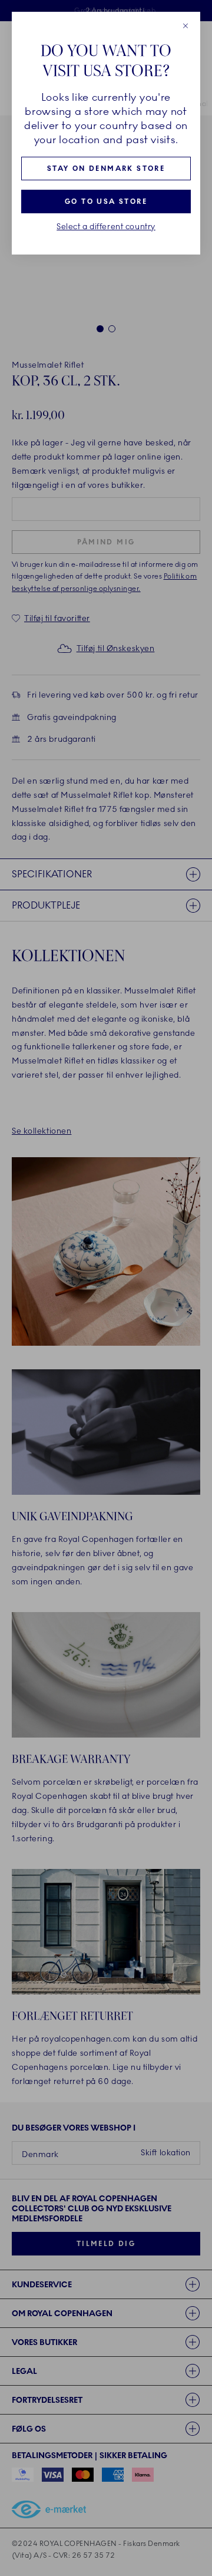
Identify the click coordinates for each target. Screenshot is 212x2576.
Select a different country (106, 227)
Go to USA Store (106, 202)
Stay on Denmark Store (106, 169)
